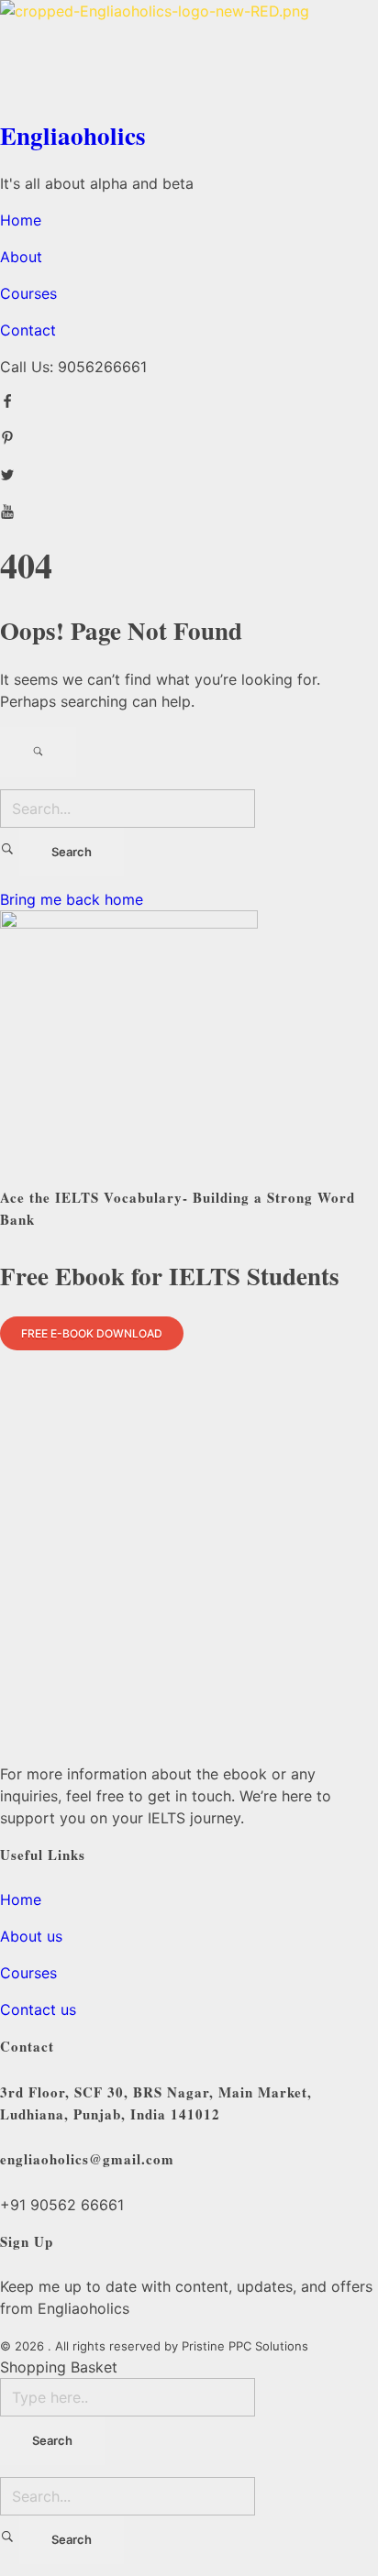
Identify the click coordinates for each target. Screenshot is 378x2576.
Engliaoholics (73, 135)
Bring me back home (72, 899)
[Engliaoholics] (189, 54)
